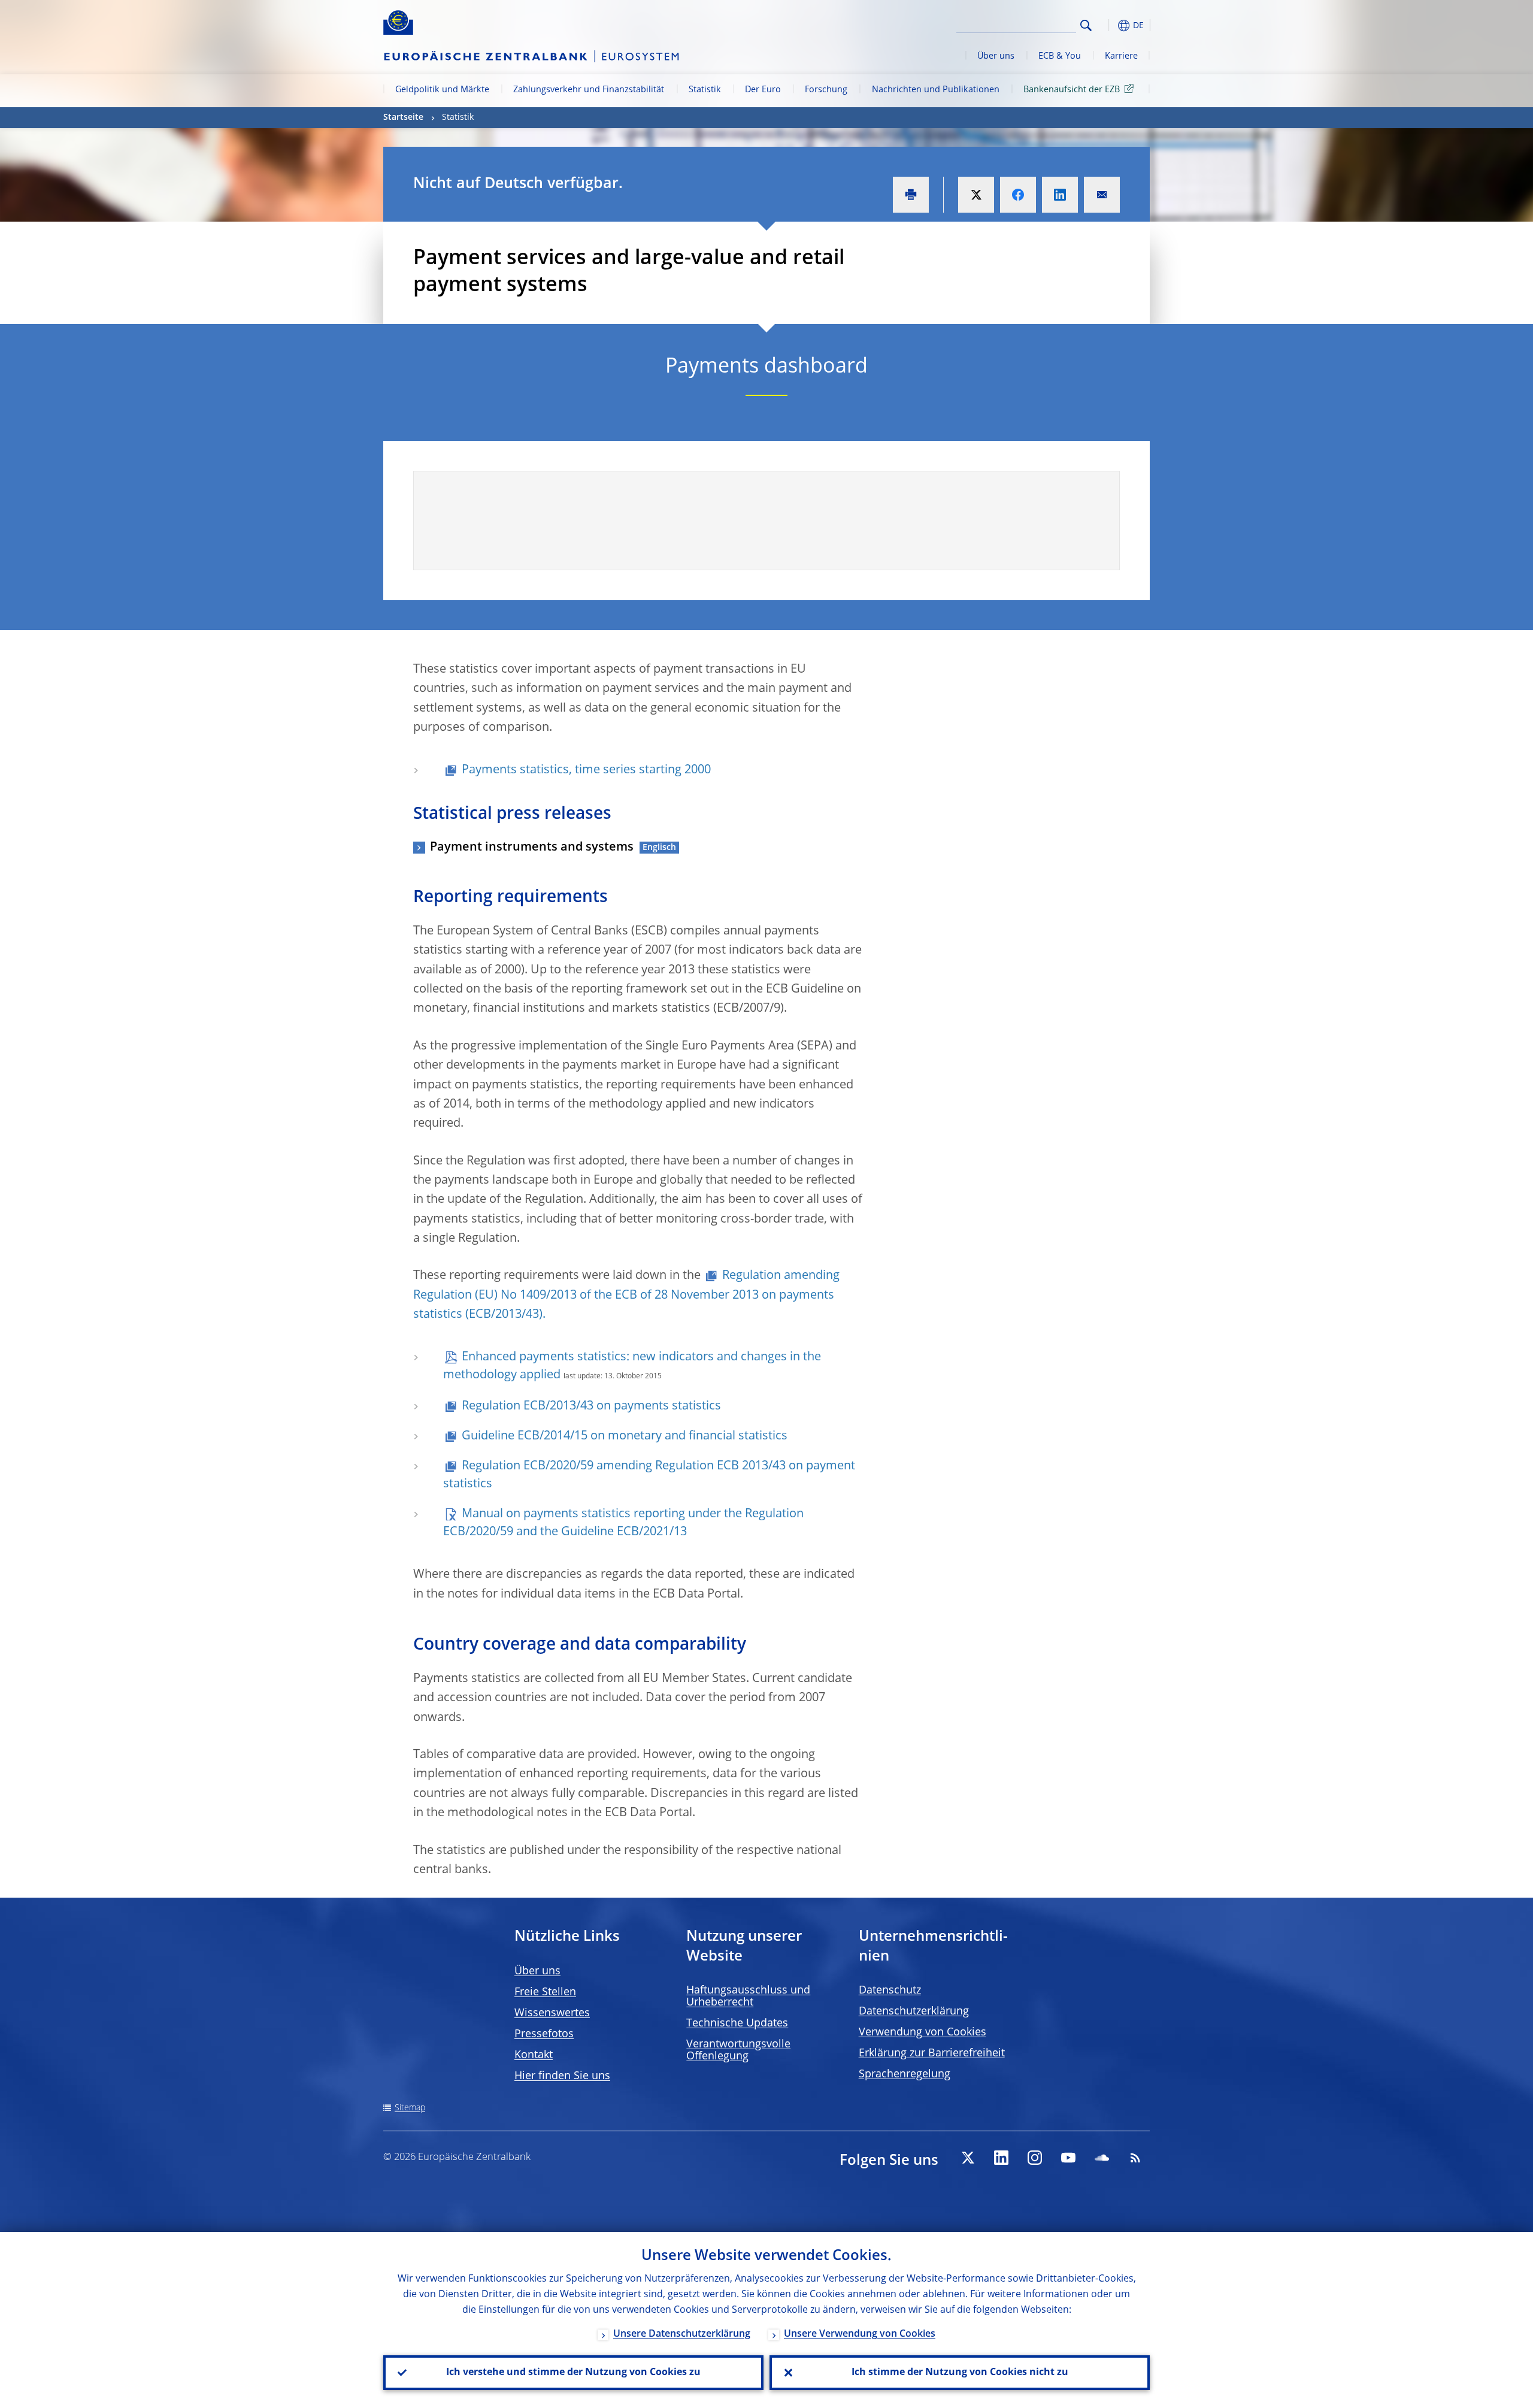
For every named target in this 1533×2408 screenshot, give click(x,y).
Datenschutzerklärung (914, 2011)
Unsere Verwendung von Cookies (860, 2334)
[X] (968, 2158)
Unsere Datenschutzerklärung (682, 2334)
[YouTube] (1068, 2158)
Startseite (403, 117)
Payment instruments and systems (532, 848)
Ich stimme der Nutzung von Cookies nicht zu (960, 2373)
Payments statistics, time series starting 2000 (586, 770)
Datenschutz (890, 1990)
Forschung (826, 90)
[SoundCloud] (1102, 2158)
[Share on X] (976, 195)
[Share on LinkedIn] (1060, 195)
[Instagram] (1035, 2158)
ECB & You (1060, 56)
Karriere (1121, 56)
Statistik (705, 90)
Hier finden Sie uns (562, 2076)
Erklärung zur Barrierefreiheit (932, 2053)
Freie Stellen (545, 1992)
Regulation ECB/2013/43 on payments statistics (591, 1406)
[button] (1108, 25)
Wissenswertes (552, 2013)
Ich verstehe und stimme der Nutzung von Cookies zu (573, 2373)
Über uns (996, 56)
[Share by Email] (1102, 195)
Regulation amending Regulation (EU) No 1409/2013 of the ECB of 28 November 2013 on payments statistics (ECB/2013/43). (626, 1295)
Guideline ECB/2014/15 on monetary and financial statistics (625, 1436)
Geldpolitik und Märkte (442, 90)
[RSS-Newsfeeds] (1135, 2158)
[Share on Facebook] (1018, 195)
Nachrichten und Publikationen (936, 90)
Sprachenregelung (905, 2074)
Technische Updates (737, 2023)
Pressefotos (544, 2034)
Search (1086, 25)
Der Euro (763, 90)
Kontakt (534, 2055)
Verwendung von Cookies (922, 2032)
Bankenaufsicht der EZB (1072, 90)
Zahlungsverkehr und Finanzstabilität (589, 90)
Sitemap (410, 2108)
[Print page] (911, 195)
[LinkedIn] (1001, 2158)
